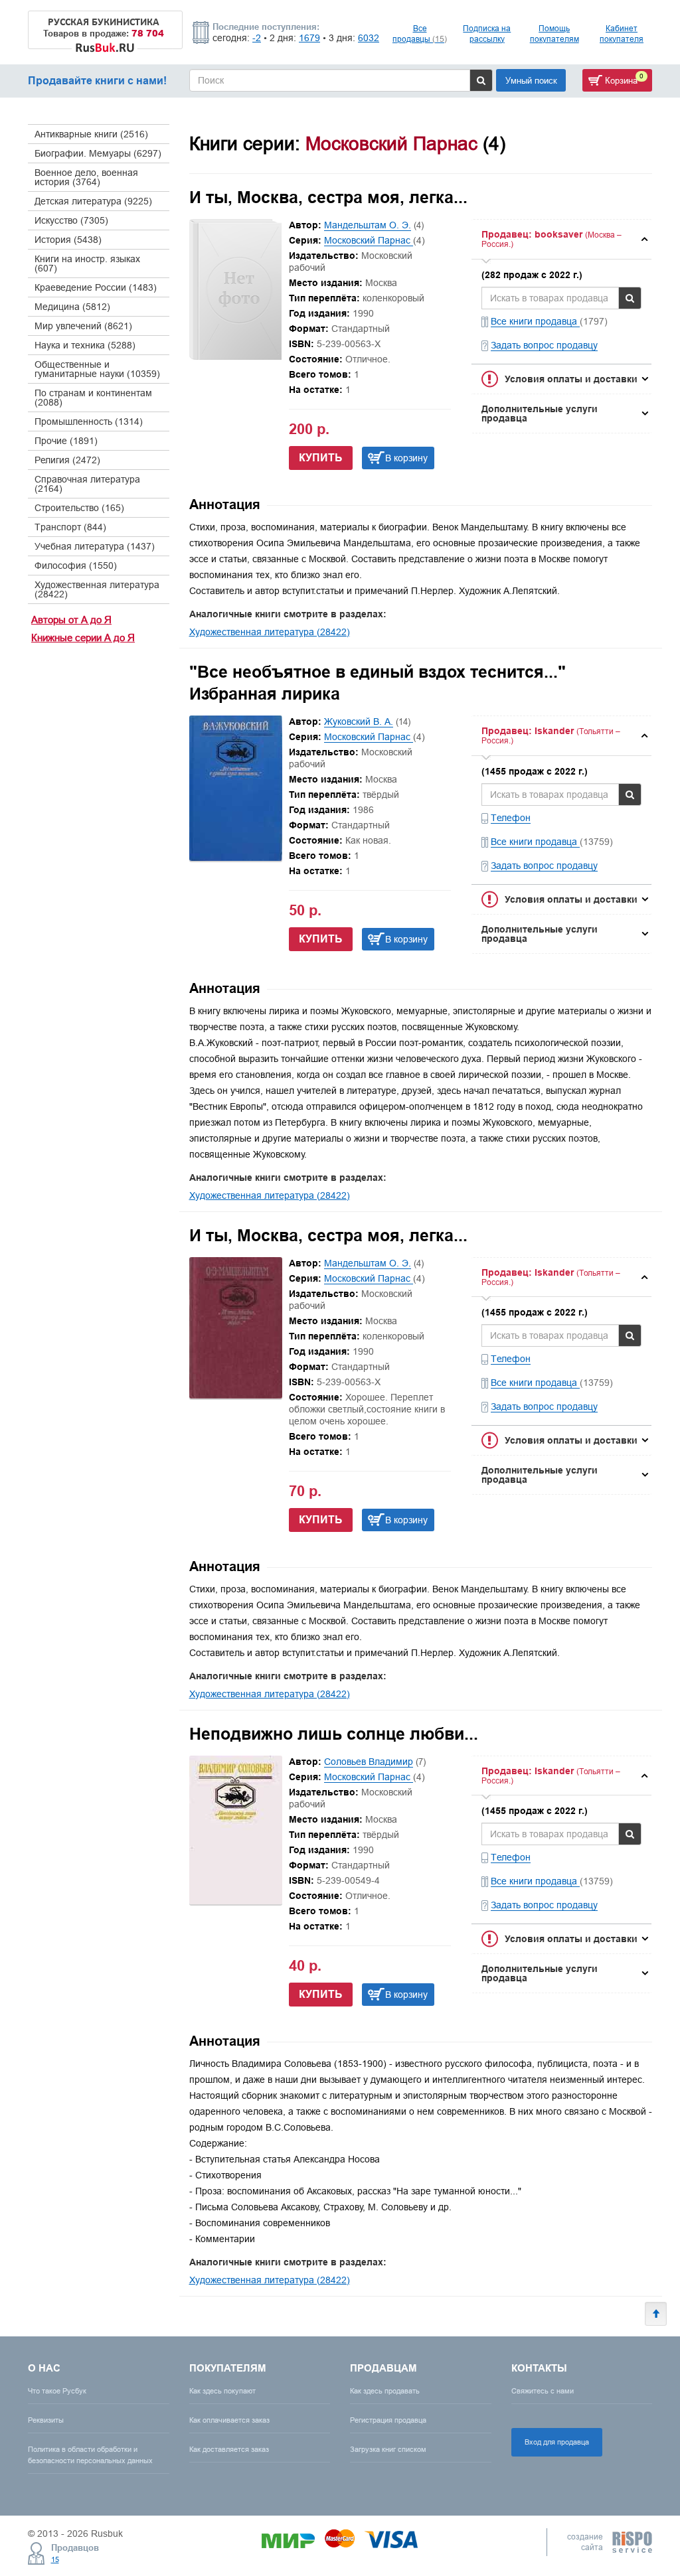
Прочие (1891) (66, 441)
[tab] (561, 239)
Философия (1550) (76, 566)
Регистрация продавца (388, 2420)
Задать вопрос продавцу (544, 345)
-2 (257, 38)
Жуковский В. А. (359, 721)
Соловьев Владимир (369, 1762)
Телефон (511, 818)
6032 (369, 38)
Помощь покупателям (554, 34)
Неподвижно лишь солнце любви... (334, 1734)
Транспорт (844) (70, 527)
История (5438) (68, 240)
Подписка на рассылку (487, 34)
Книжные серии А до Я (83, 638)
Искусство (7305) (71, 220)
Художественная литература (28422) (97, 589)
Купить (321, 458)
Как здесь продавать (385, 2391)
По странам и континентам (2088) (93, 398)
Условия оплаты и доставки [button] (571, 379)
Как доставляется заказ (229, 2449)
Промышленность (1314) (89, 421)
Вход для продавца (557, 2442)
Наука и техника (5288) (85, 345)
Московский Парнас (369, 240)
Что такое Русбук (57, 2391)
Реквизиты (46, 2420)
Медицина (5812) (72, 307)
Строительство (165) (79, 508)
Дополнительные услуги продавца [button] (540, 414)
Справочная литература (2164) (87, 484)
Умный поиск (531, 80)
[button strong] (561, 239)
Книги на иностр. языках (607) (87, 264)
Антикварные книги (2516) (91, 134)
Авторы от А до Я (71, 620)
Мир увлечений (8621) (83, 326)
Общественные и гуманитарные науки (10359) (97, 369)
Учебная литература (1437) (95, 546)
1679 (309, 38)
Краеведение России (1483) (96, 287)
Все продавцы (420, 34)
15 (55, 2559)
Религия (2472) (67, 460)
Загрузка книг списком (388, 2449)
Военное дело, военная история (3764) (86, 177)
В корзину (406, 458)
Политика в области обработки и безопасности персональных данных (90, 2455)
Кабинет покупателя (622, 34)
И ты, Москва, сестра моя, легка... (328, 197)
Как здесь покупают (222, 2391)
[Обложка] (236, 858)
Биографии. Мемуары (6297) (98, 153)
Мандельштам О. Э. (368, 225)
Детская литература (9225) (93, 201)
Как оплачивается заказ (229, 2420)
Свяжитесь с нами (543, 2391)
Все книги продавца (535, 321)
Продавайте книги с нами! (97, 81)
